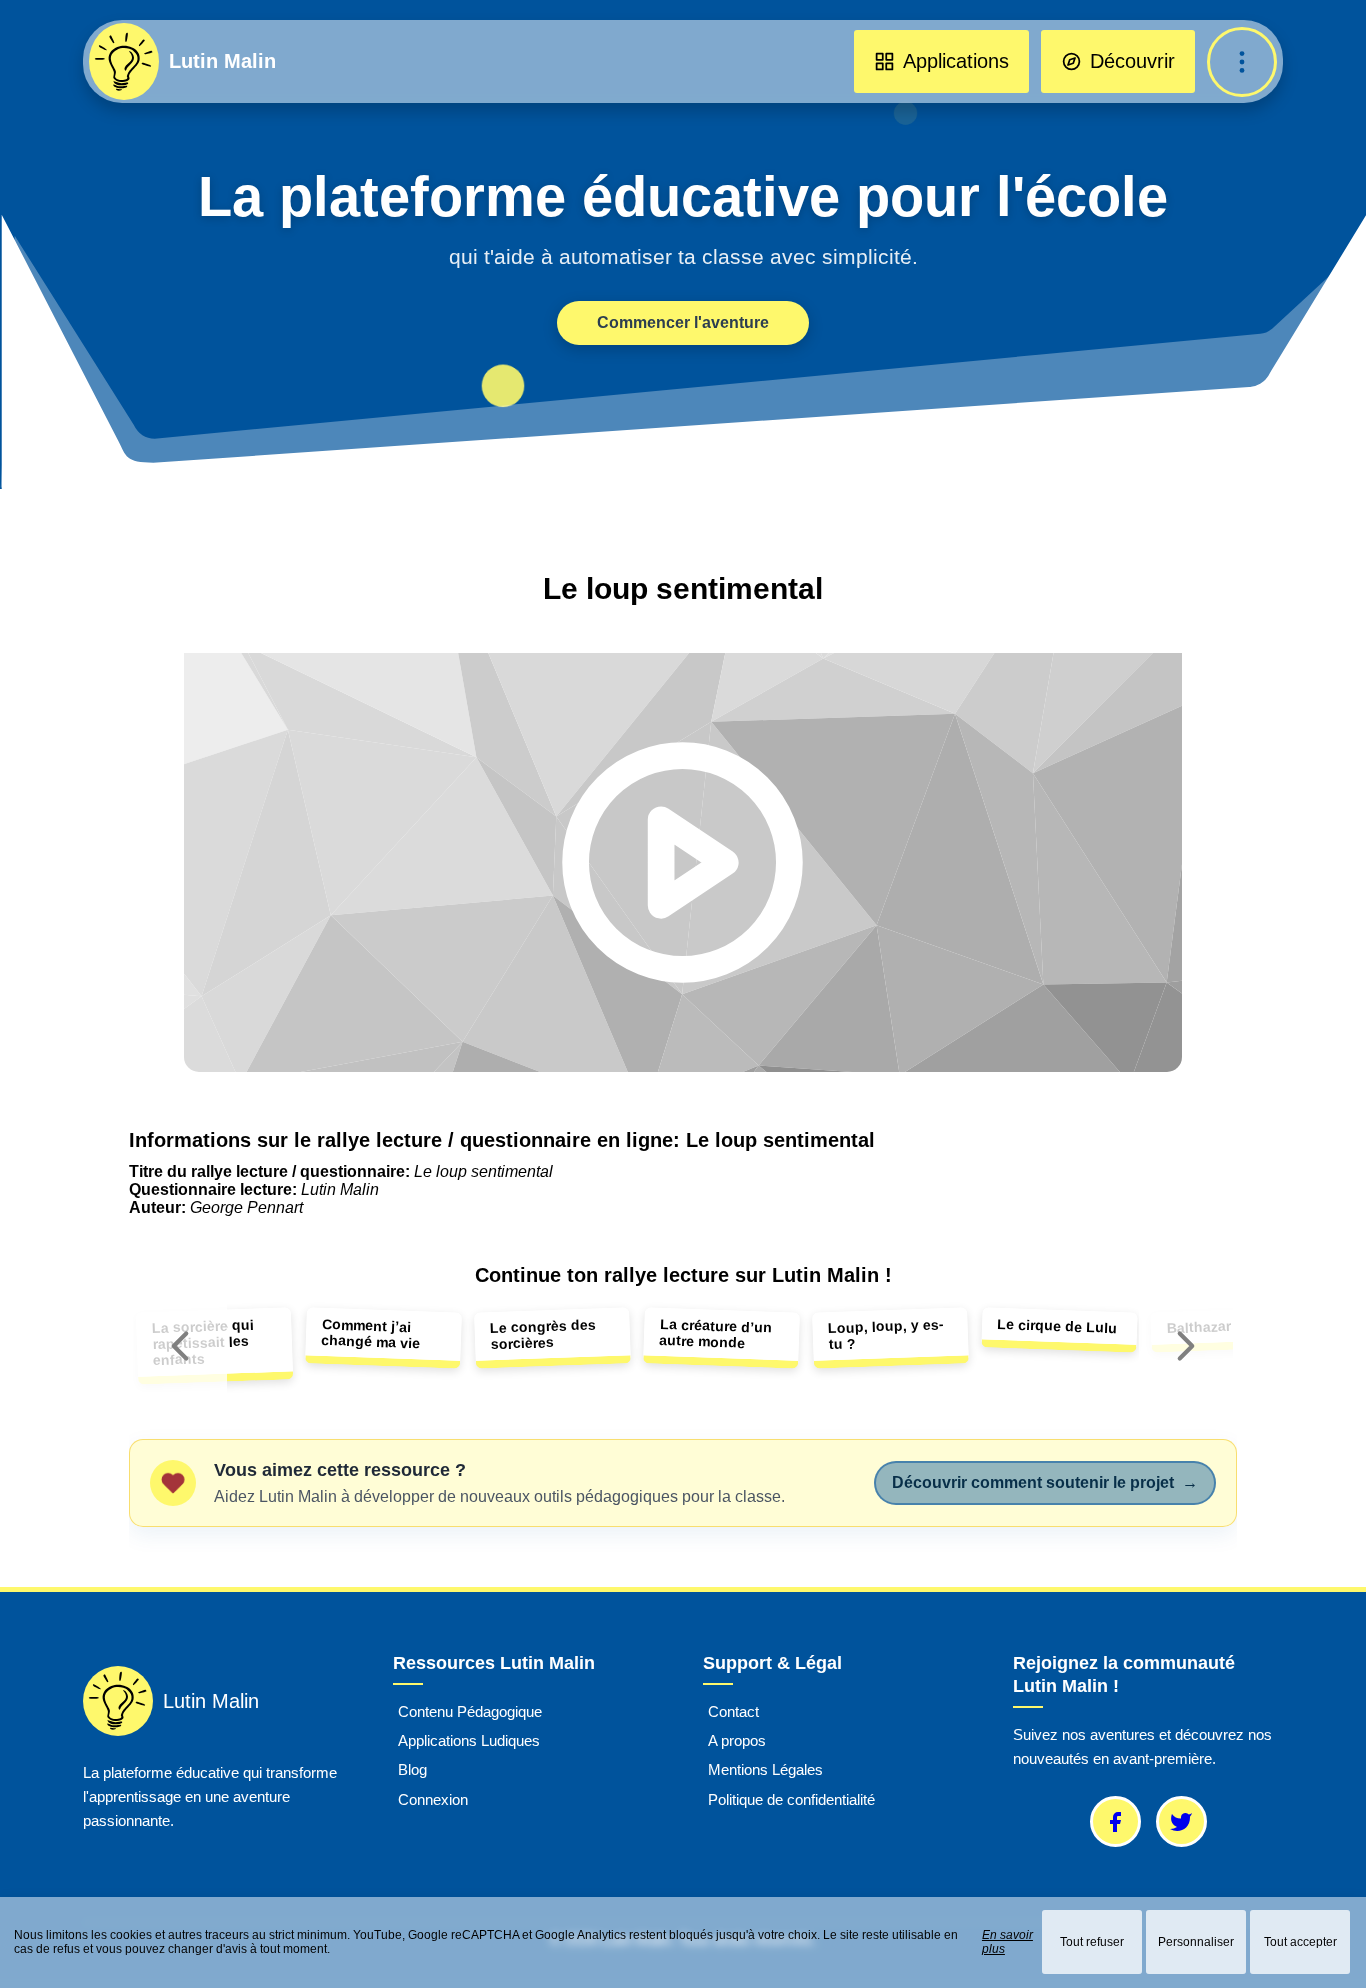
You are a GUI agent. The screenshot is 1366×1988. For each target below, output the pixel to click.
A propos (737, 1740)
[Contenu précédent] (180, 1346)
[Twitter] (1181, 1821)
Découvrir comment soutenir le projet (1045, 1482)
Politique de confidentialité (791, 1799)
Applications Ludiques (469, 1740)
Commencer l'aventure (683, 322)
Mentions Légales (765, 1770)
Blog (412, 1770)
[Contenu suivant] (1186, 1346)
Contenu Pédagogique (470, 1711)
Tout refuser (1092, 1942)
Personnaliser (1196, 1942)
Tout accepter (1300, 1942)
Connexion (433, 1799)
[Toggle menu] (1242, 62)
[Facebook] (1115, 1821)
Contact (733, 1711)
